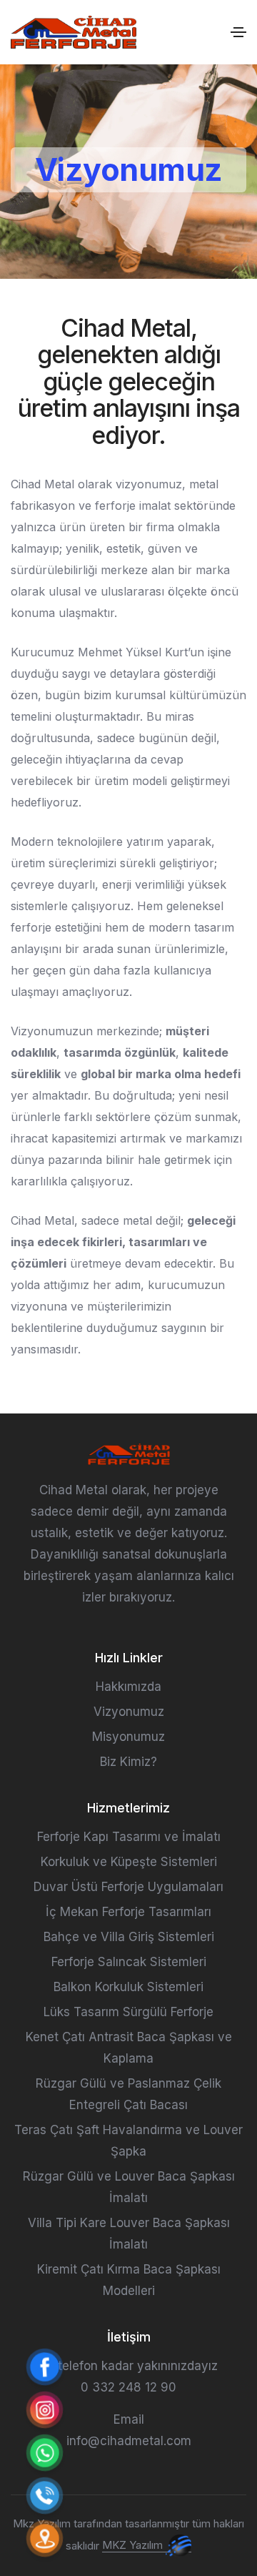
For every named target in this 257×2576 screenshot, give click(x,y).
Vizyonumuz (129, 1712)
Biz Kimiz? (128, 1762)
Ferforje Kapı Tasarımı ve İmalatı (129, 1837)
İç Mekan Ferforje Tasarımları (128, 1912)
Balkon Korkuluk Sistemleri (128, 1987)
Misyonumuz (128, 1737)
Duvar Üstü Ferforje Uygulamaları (128, 1887)
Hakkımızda (128, 1687)
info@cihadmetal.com (129, 2441)
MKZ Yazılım (134, 2545)
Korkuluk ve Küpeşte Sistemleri (129, 1862)
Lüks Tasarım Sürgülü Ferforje (128, 2012)
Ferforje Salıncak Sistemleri (129, 1962)
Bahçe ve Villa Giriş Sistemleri (129, 1937)
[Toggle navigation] (238, 32)
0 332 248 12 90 (128, 2387)
